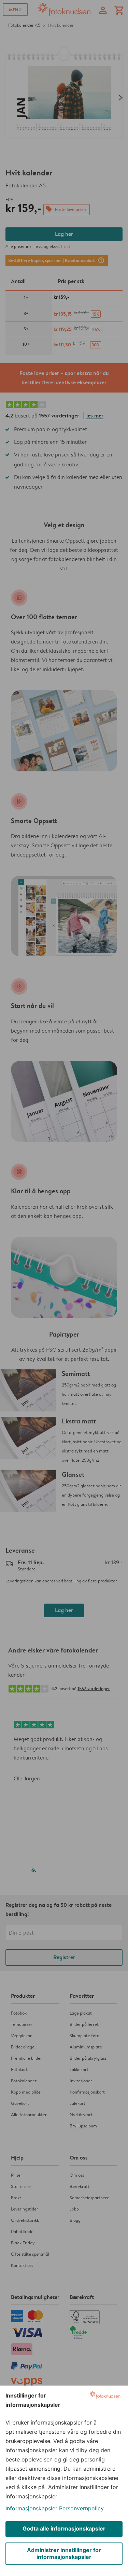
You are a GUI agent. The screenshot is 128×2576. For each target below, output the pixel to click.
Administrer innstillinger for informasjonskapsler (64, 2553)
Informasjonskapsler (31, 2508)
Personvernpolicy (81, 2508)
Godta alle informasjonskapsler (64, 2528)
